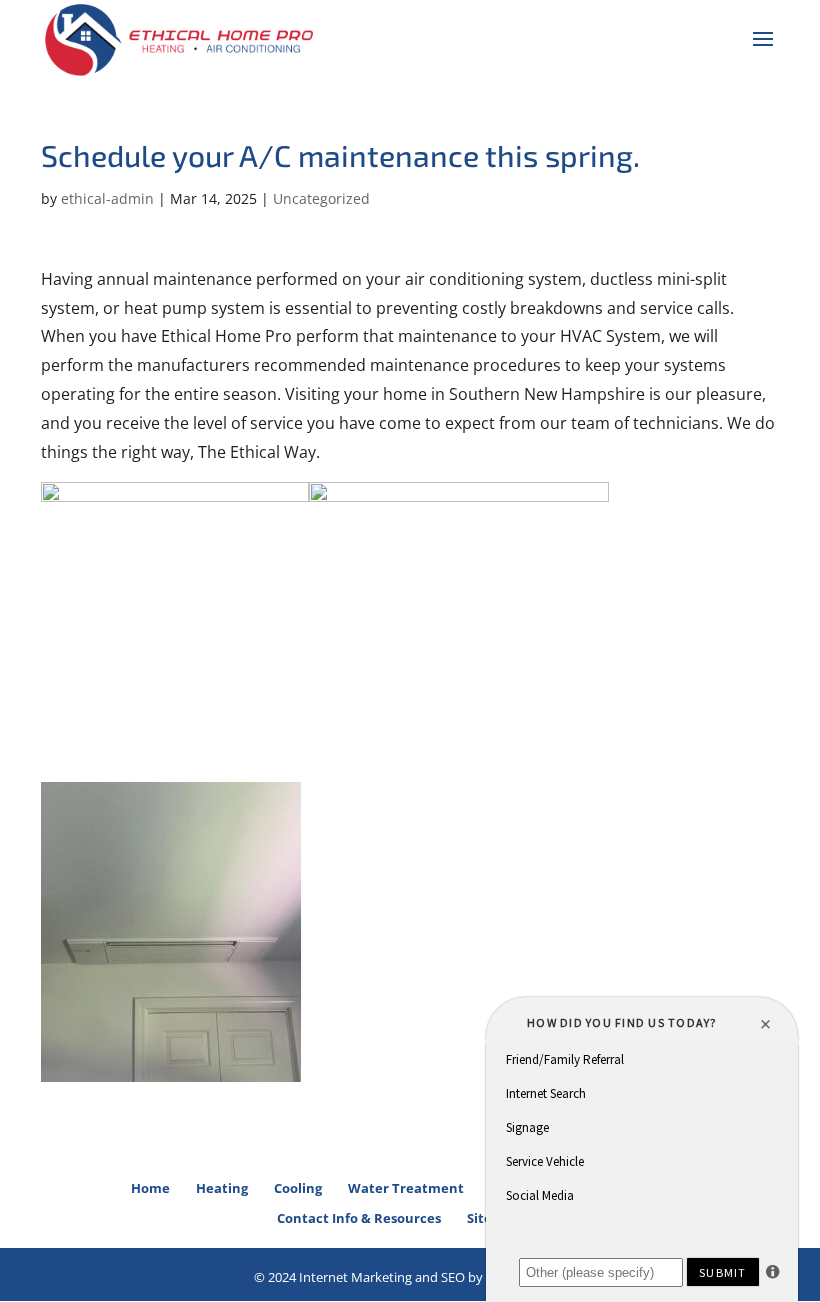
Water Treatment (406, 1188)
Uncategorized (321, 198)
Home (150, 1188)
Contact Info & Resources (359, 1218)
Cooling (298, 1188)
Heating (222, 1188)
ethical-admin (107, 198)
